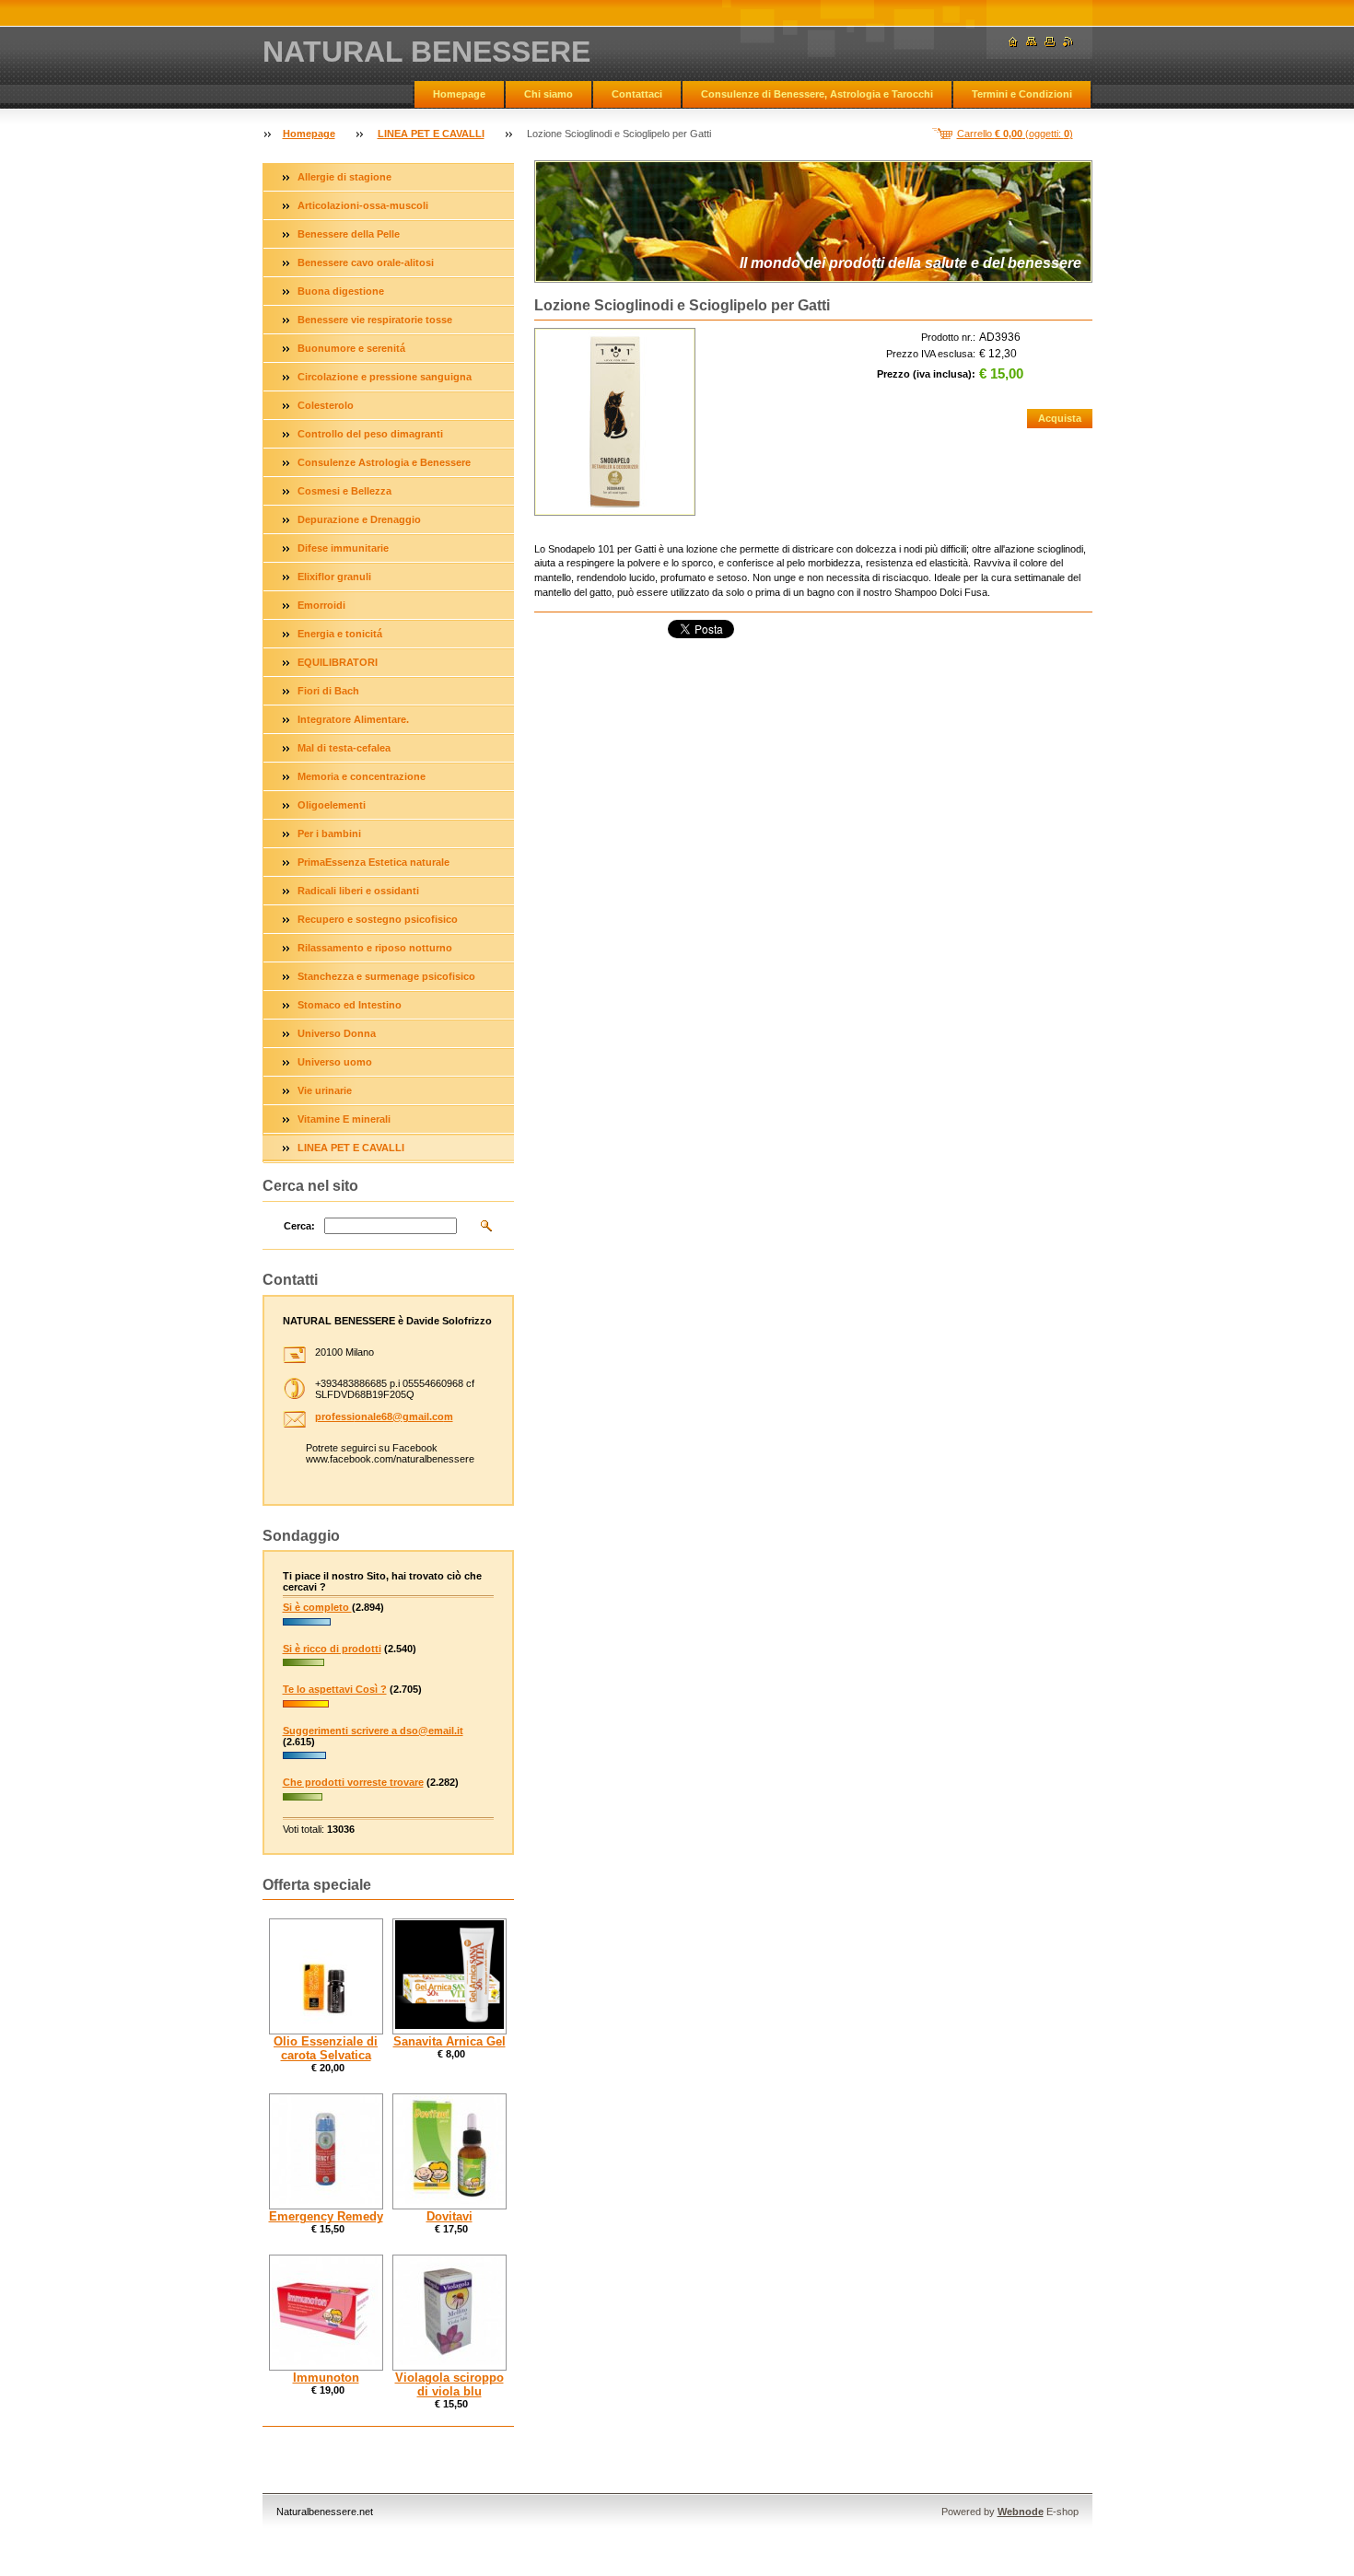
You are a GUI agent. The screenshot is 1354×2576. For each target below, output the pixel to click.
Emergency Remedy (326, 2216)
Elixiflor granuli (334, 577)
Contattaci (637, 94)
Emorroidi (321, 605)
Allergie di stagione (344, 177)
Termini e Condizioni (1022, 94)
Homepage (459, 94)
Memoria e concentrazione (362, 776)
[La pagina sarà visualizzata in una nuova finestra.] (615, 422)
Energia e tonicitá (340, 634)
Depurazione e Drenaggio (359, 519)
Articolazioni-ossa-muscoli (363, 205)
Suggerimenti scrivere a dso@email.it (373, 1731)
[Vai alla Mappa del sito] (1032, 42)
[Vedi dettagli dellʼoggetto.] (326, 1976)
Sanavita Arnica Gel (449, 2041)
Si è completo (317, 1607)
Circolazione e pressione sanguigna (385, 377)
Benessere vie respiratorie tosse (375, 320)
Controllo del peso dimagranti (370, 434)
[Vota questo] (307, 1627)
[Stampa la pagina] (1050, 42)
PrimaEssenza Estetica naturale (374, 862)
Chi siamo (549, 94)
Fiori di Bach (328, 691)
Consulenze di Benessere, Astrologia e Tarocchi (817, 94)
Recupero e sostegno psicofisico (378, 919)
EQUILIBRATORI (338, 662)
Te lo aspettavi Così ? (335, 1689)
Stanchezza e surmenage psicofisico (386, 976)
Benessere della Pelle (349, 234)
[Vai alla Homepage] (1013, 42)
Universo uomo (335, 1062)
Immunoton (326, 2378)
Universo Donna (337, 1033)
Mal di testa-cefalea (344, 748)
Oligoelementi (332, 805)
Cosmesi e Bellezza (344, 491)
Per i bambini (329, 833)
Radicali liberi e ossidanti (358, 891)
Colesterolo (326, 405)
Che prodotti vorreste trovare (353, 1782)
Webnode (1021, 2512)
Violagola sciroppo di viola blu (449, 2384)
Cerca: (299, 1226)
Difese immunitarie (343, 548)
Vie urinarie (325, 1090)
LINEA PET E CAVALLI (431, 134)
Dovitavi (449, 2216)
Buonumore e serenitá (351, 348)
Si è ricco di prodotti (332, 1649)
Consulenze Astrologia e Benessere (384, 462)
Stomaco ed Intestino (350, 1005)
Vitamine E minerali (344, 1119)
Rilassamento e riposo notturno (375, 948)
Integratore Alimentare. (353, 719)
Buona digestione (341, 291)
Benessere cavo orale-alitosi (366, 262)
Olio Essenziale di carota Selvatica (326, 2048)
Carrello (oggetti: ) (1015, 134)
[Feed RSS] (1068, 42)
